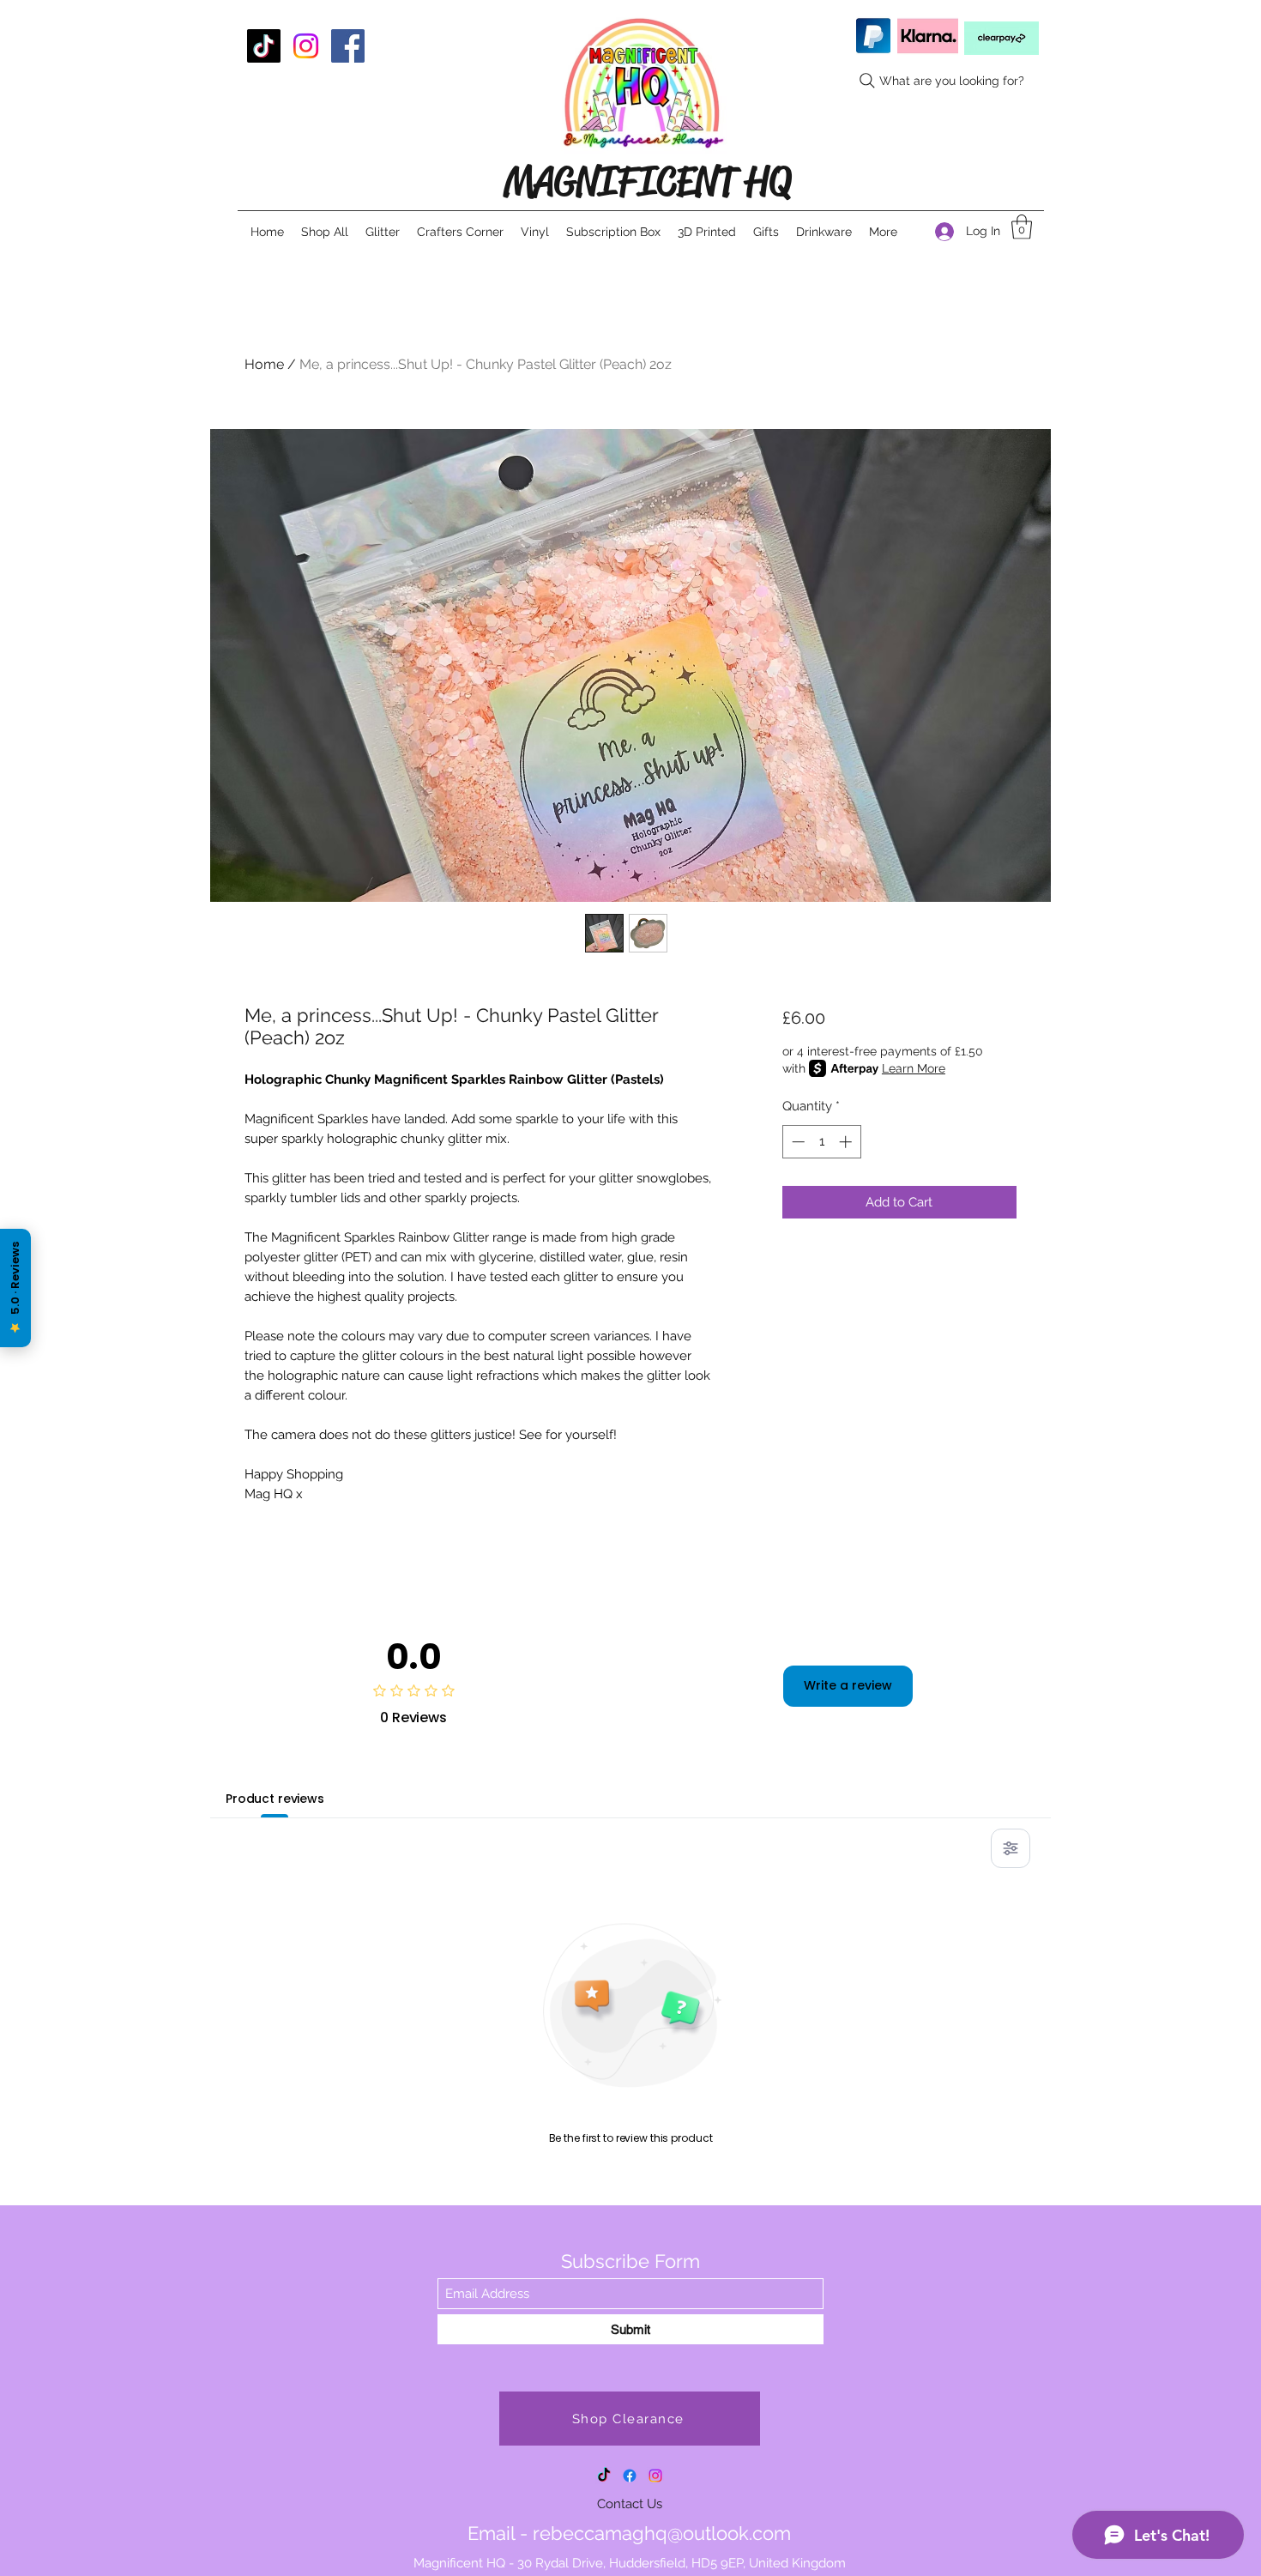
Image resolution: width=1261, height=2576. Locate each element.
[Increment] (847, 1142)
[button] (1022, 227)
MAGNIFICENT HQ (647, 181)
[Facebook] (348, 46)
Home (264, 364)
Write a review (848, 1685)
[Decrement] (796, 1142)
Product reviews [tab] (275, 1799)
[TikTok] (264, 46)
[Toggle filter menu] (1011, 1848)
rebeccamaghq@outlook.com (662, 2533)
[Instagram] (306, 46)
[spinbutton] (821, 1142)
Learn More (914, 1068)
